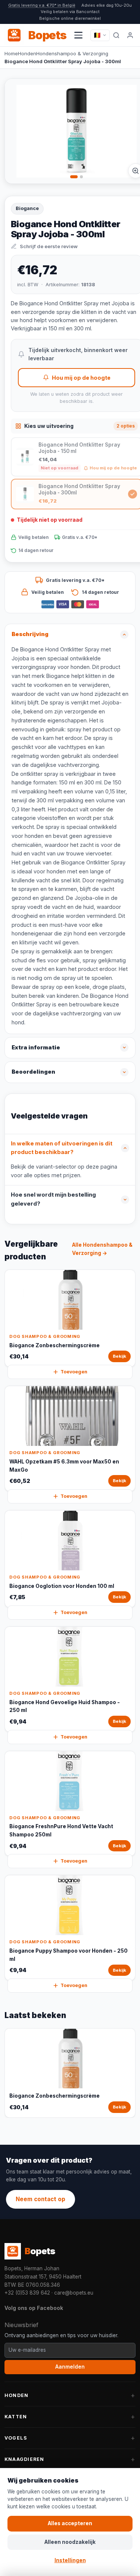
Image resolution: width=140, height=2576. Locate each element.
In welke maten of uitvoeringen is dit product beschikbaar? (62, 1148)
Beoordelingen (33, 1072)
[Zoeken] (116, 35)
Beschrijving (30, 634)
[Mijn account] (130, 35)
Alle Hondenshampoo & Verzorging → (102, 1249)
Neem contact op (41, 2199)
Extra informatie (36, 1048)
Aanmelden (70, 2367)
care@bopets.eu (74, 2293)
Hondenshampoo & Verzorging (72, 53)
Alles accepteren (70, 2523)
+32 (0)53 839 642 (27, 2293)
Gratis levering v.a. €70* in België (42, 5)
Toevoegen (74, 1372)
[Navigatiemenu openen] (78, 35)
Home (11, 53)
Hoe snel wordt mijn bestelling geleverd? (53, 1199)
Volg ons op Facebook (34, 2308)
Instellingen (70, 2560)
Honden (27, 53)
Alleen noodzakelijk (70, 2542)
